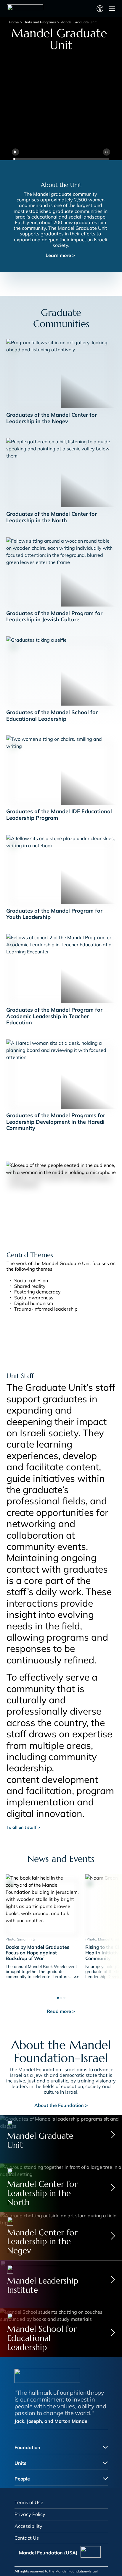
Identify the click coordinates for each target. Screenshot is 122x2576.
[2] (61, 1996)
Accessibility (28, 2526)
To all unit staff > (23, 1827)
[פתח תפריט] (112, 9)
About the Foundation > (61, 2105)
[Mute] (107, 152)
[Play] (15, 152)
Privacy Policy (30, 2514)
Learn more (60, 255)
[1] (58, 1996)
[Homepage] (25, 9)
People (22, 2479)
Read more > (61, 2011)
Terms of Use (29, 2502)
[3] (64, 1996)
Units (20, 2463)
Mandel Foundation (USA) (48, 2553)
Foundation (27, 2447)
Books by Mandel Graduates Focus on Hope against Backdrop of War (37, 1953)
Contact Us (27, 2538)
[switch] (100, 9)
